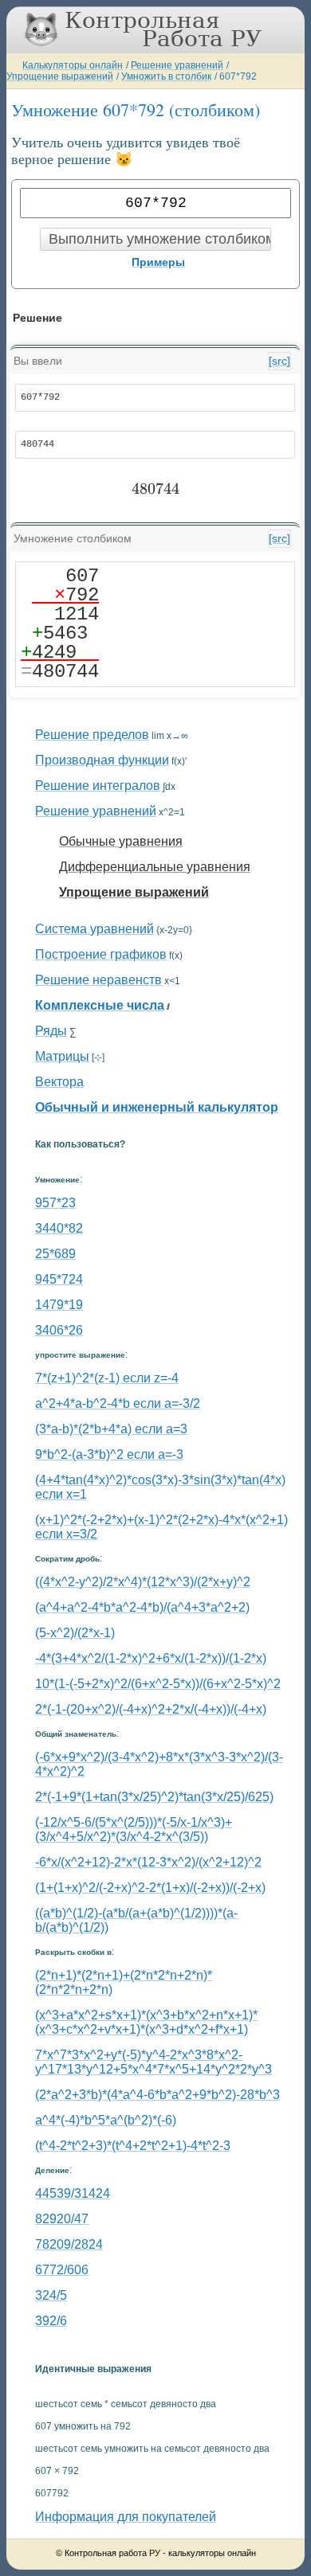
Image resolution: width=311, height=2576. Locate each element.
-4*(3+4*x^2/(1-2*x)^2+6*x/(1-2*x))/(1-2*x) (151, 1658)
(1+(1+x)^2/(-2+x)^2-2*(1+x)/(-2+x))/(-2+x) (150, 1888)
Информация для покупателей (126, 2517)
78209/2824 (69, 2244)
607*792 (238, 76)
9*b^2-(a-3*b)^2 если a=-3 (109, 1454)
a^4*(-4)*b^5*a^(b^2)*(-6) (106, 2120)
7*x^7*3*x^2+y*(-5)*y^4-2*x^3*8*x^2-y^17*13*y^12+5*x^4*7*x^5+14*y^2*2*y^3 (154, 2062)
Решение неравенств (98, 980)
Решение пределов (92, 735)
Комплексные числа (100, 1005)
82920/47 (62, 2219)
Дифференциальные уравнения (155, 867)
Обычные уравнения (121, 841)
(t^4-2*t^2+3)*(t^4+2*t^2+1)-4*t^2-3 (133, 2146)
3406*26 (59, 1330)
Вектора (59, 1082)
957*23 (55, 1203)
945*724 (59, 1279)
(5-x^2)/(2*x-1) (75, 1633)
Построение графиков (101, 954)
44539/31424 (73, 2193)
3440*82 (59, 1228)
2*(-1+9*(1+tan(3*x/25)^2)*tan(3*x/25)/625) (154, 1797)
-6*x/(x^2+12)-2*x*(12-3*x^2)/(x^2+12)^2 (148, 1862)
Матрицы (62, 1056)
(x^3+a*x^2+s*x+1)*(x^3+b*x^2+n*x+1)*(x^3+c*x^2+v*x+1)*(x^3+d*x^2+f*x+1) (146, 2022)
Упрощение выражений (60, 76)
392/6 (51, 2321)
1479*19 (59, 1305)
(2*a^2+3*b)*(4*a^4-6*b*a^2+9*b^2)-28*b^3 (157, 2095)
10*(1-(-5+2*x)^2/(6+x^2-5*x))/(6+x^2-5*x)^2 (158, 1684)
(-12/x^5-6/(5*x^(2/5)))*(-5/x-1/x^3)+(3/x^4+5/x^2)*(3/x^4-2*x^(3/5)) (134, 1829)
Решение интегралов (98, 786)
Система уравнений (94, 929)
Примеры (158, 262)
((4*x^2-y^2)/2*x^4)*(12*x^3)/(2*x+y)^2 (143, 1582)
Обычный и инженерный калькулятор (157, 1107)
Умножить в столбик (166, 76)
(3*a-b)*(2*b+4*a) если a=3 (111, 1429)
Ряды (51, 1031)
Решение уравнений (177, 65)
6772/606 (62, 2270)
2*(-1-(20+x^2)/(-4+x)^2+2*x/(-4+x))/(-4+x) (151, 1709)
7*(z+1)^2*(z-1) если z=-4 (107, 1378)
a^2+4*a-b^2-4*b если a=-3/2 (118, 1403)
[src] (280, 361)
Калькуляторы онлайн (73, 65)
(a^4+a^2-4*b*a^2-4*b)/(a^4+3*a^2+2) (142, 1607)
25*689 (55, 1254)
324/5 (51, 2295)
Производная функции (102, 760)
